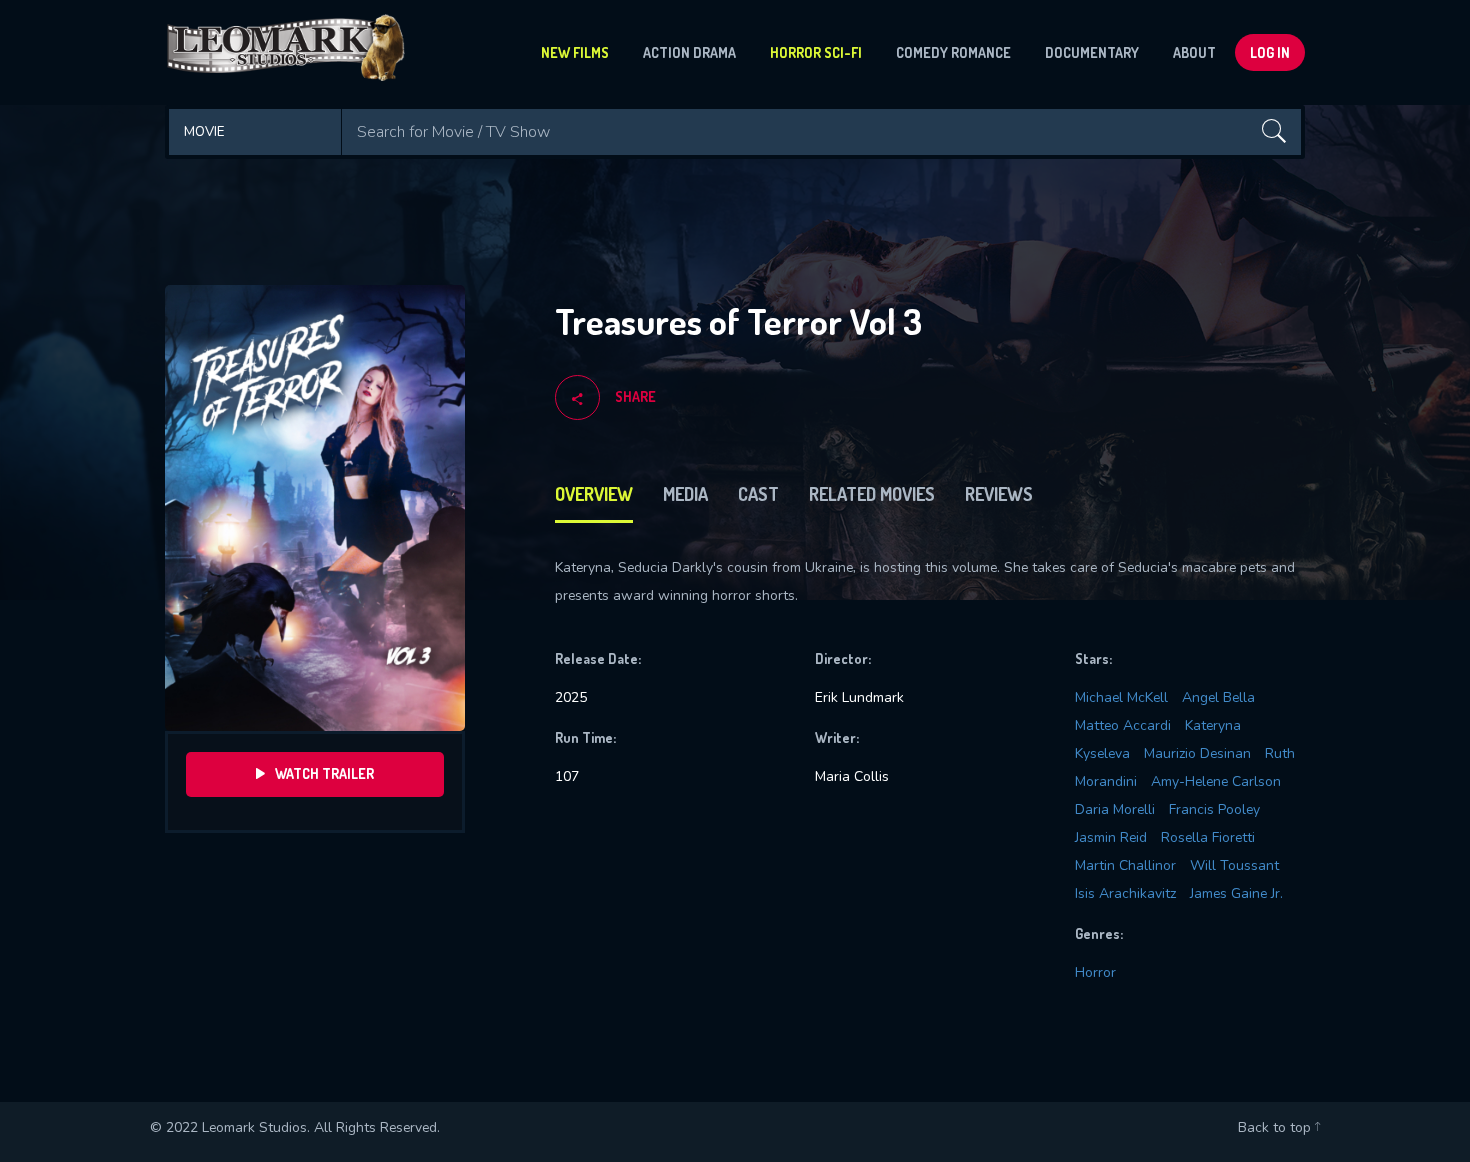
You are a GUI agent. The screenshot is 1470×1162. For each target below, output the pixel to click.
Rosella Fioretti (1208, 837)
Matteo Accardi (1123, 725)
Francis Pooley (1214, 809)
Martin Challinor (1125, 865)
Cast (758, 494)
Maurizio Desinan (1197, 753)
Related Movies (872, 494)
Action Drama (689, 52)
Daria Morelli (1115, 809)
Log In (1270, 52)
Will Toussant (1234, 865)
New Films (575, 52)
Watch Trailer (324, 773)
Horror (1095, 972)
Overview (594, 494)
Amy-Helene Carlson (1216, 781)
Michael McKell (1121, 697)
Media (685, 494)
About (1194, 52)
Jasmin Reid (1111, 837)
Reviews (999, 494)
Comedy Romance (953, 52)
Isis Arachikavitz (1125, 893)
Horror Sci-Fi (816, 52)
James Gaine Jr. (1236, 893)
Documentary (1092, 52)
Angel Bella (1218, 697)
